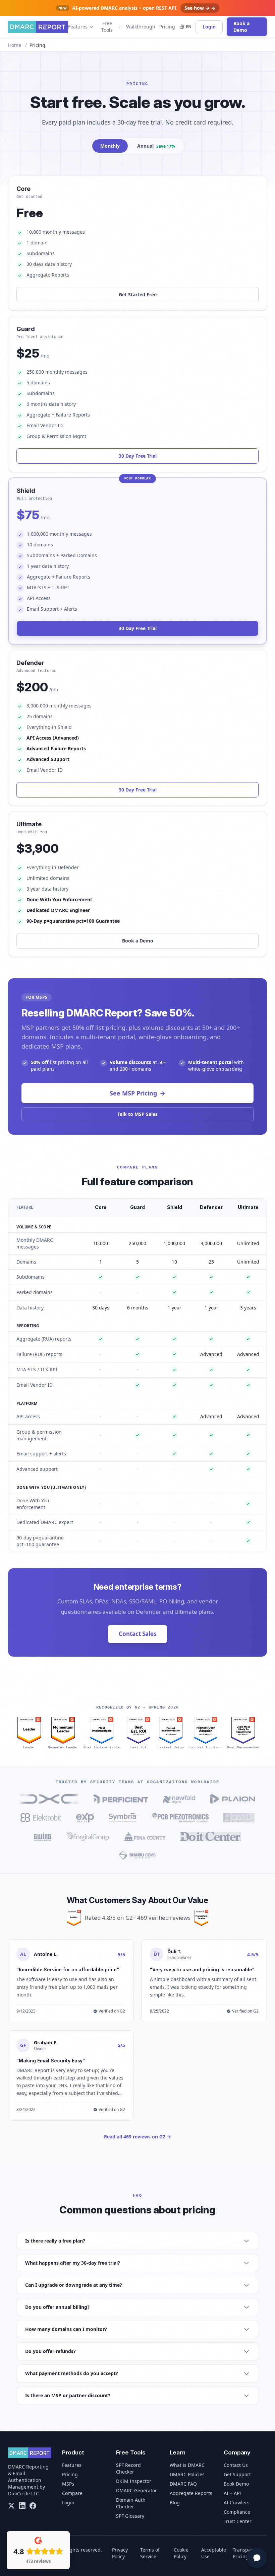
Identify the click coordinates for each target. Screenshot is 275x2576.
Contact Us (236, 2465)
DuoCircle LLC (23, 2493)
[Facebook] (33, 2506)
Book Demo (236, 2484)
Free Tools (107, 27)
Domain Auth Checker (131, 2503)
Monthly (110, 146)
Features (78, 27)
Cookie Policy (181, 2553)
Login (209, 27)
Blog (175, 2503)
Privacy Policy (120, 2553)
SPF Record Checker (128, 2468)
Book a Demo (241, 27)
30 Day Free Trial (138, 456)
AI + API (232, 2493)
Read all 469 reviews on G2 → (137, 2137)
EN (189, 27)
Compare (72, 2493)
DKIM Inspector (134, 2481)
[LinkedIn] (22, 2506)
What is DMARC (187, 2465)
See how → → (200, 8)
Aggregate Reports (191, 2493)
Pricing (167, 27)
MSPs (68, 2484)
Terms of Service (150, 2553)
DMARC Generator (136, 2490)
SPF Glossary (130, 2516)
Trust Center (238, 2521)
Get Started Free (138, 294)
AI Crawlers (237, 2503)
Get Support (237, 2474)
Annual (156, 146)
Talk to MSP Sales (137, 1114)
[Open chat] (257, 2558)
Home (15, 45)
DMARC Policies (187, 2474)
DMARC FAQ (183, 2484)
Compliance (237, 2512)
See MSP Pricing (137, 1093)
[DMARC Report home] (38, 27)
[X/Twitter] (11, 2506)
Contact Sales (137, 1634)
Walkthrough (141, 27)
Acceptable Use (214, 2553)
